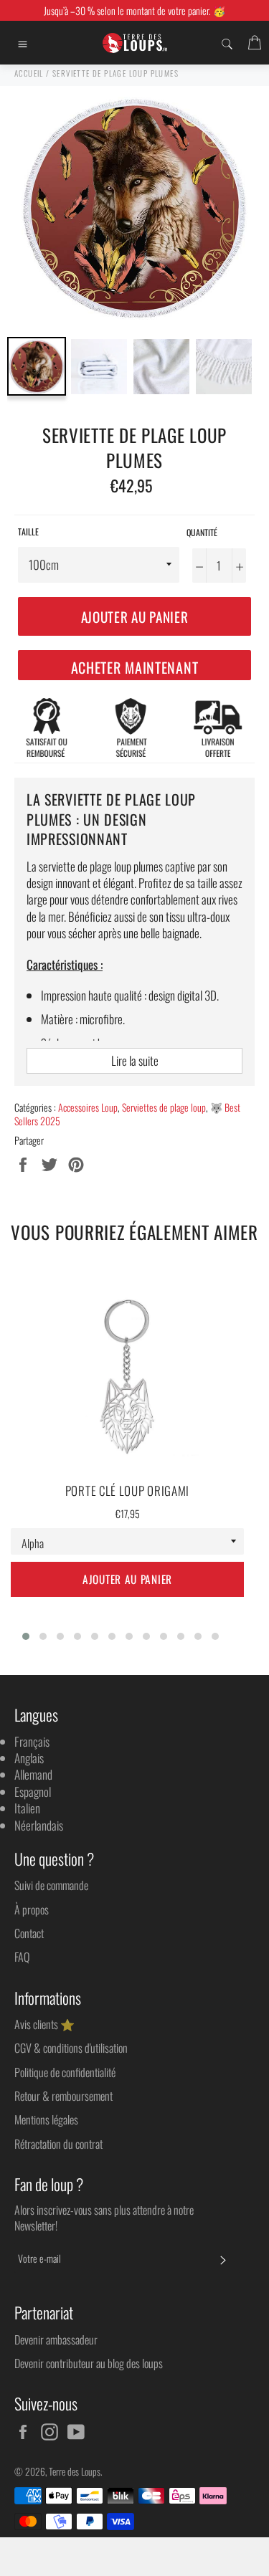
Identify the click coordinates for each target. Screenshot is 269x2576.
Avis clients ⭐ (44, 2024)
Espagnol (33, 1792)
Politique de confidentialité (65, 2072)
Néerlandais (39, 1825)
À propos (32, 1909)
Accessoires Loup (88, 1107)
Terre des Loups (75, 2471)
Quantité (202, 533)
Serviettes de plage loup (164, 1107)
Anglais (29, 1758)
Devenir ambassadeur (56, 2339)
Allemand (33, 1774)
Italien (27, 1808)
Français (32, 1741)
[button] (26, 1636)
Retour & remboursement (63, 2096)
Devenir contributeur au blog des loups (89, 2363)
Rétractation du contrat (58, 2144)
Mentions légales (46, 2119)
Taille (28, 532)
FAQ (22, 1957)
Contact (29, 1933)
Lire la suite (135, 1060)
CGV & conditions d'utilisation (71, 2048)
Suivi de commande (51, 1885)
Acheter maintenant (135, 667)
